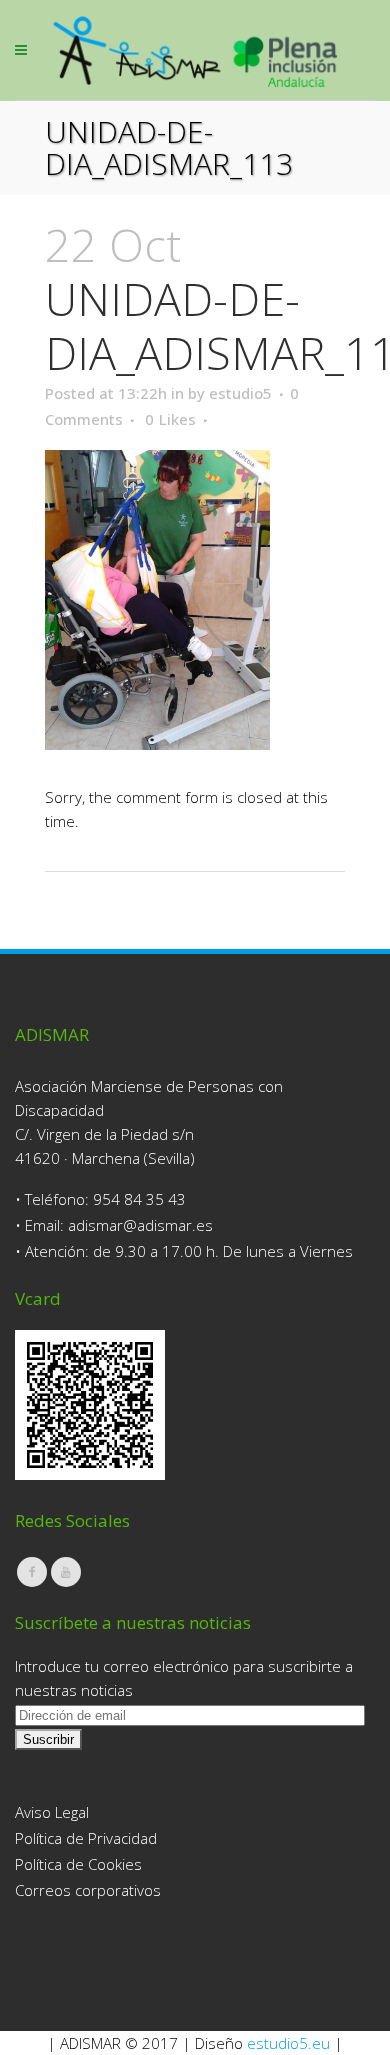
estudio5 (240, 393)
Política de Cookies (78, 1864)
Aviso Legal (52, 1812)
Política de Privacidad (86, 1838)
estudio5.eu (288, 2043)
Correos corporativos (88, 1890)
